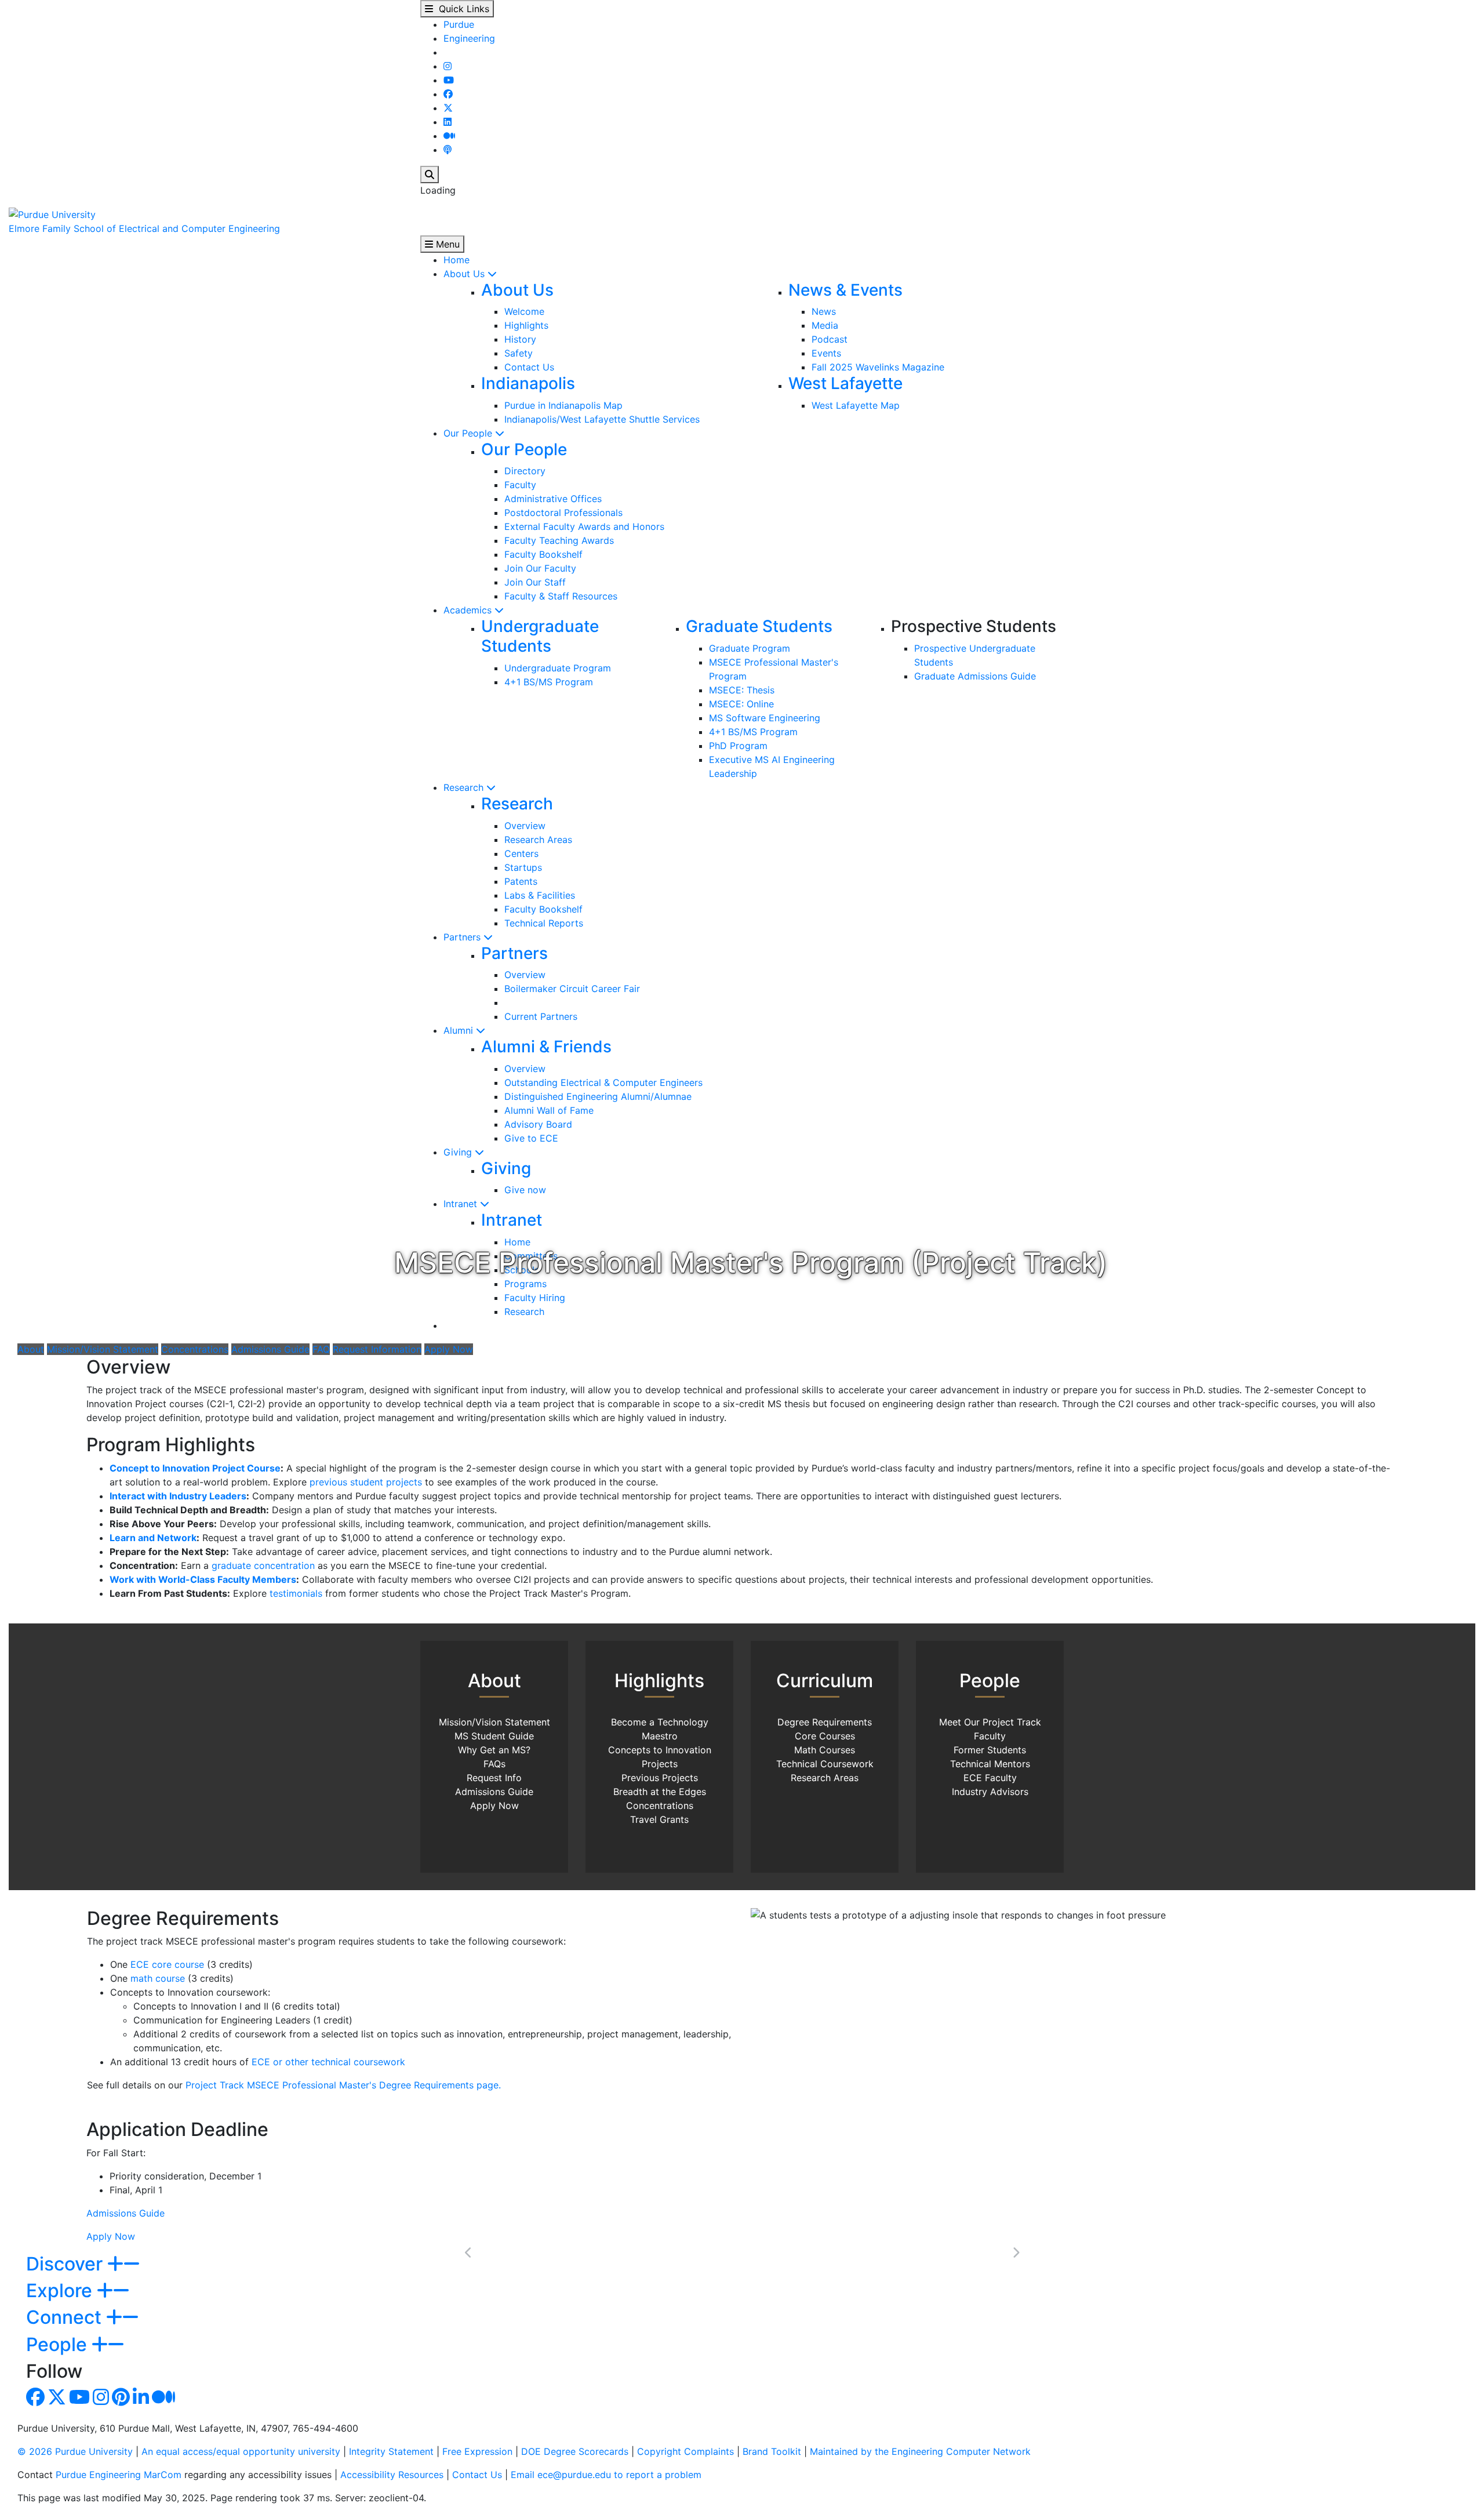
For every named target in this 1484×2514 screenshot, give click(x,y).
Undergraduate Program (558, 668)
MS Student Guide (494, 1736)
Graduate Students (759, 626)
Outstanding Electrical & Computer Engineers (603, 1082)
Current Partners (541, 1016)
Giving (459, 1152)
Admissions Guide (270, 1349)
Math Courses (825, 1750)
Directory (525, 471)
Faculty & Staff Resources (561, 596)
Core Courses (825, 1736)
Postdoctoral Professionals (563, 513)
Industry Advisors (990, 1792)
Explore (61, 2290)
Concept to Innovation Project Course (195, 1468)
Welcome (524, 311)
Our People (469, 433)
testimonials (296, 1593)
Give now (525, 1190)
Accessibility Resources (392, 2475)
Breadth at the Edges (660, 1792)
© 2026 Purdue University (75, 2451)
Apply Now (449, 1349)
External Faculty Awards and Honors (584, 526)
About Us (465, 274)
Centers (521, 853)
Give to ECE (531, 1138)
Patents (521, 881)
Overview (525, 826)
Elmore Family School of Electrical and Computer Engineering (144, 228)
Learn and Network (153, 1538)
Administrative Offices (553, 499)
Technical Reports (544, 923)
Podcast (830, 339)
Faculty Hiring (535, 1298)
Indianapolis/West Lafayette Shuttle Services (602, 419)
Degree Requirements (825, 1722)
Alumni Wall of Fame (549, 1110)
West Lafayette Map (856, 405)
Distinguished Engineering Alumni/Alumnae (598, 1096)
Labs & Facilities (540, 895)
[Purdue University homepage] (52, 213)
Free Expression (477, 2451)
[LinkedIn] (448, 122)
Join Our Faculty (540, 568)
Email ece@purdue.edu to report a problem (606, 2475)
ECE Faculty (990, 1778)
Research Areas (538, 840)
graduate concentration (263, 1565)
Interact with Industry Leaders (178, 1496)
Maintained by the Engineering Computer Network (920, 2451)
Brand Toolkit (772, 2451)
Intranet (462, 1204)
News (824, 311)
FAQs (494, 1764)
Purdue (459, 24)
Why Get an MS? (494, 1750)
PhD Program (738, 746)
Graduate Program (750, 648)
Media (825, 325)
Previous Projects (660, 1778)
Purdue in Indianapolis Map (563, 405)
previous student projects (366, 1482)
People (59, 2344)
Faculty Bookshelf (543, 554)
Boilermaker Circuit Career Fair (572, 989)
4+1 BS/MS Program (549, 682)
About (31, 1349)
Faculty (520, 485)
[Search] (430, 175)
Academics (469, 610)
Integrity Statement (391, 2451)
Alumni (460, 1030)
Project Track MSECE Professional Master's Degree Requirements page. (343, 2085)
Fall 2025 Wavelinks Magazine (878, 367)
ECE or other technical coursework (328, 2062)
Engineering (469, 38)
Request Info (494, 1778)
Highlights (526, 325)
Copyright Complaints (685, 2451)
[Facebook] (448, 94)
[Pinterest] (121, 2400)
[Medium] (449, 136)
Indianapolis (528, 383)
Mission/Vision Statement (103, 1349)
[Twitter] (448, 108)
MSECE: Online (741, 704)
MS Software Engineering (765, 718)
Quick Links (461, 9)
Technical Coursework (825, 1764)
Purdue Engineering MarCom (119, 2475)
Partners (463, 937)
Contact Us (529, 367)
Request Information (377, 1349)
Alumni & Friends (546, 1047)
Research (465, 787)
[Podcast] (448, 150)
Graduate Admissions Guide (975, 676)
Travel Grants (659, 1819)
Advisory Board (538, 1124)
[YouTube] (449, 80)
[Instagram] (448, 66)
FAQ (321, 1349)
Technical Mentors (990, 1764)
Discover (67, 2264)
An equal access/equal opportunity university (241, 2451)
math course (158, 1978)
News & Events (845, 290)
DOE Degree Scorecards (575, 2451)
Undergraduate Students (540, 636)
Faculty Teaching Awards (559, 540)
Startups (523, 867)
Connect (66, 2317)
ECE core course (167, 1964)
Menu (446, 244)
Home (457, 260)
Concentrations (195, 1349)
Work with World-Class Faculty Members (203, 1579)
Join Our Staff (535, 582)
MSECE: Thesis (742, 690)
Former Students (990, 1750)
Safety (519, 353)
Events (826, 353)
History (520, 339)
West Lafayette (845, 383)
